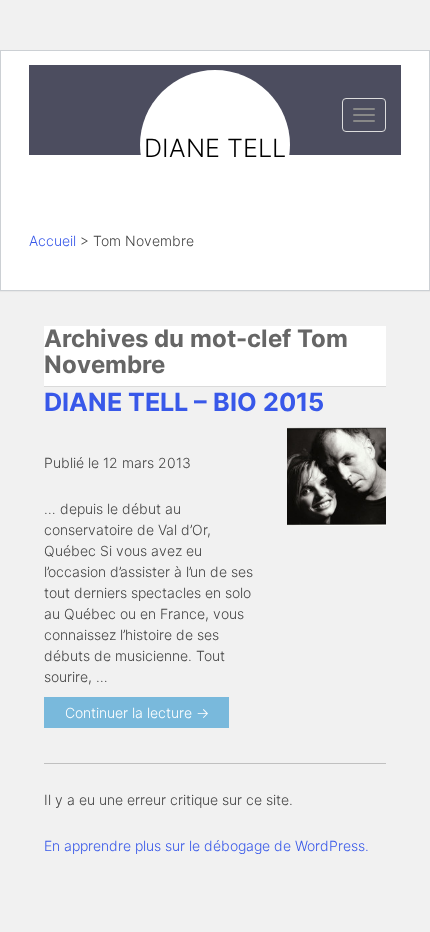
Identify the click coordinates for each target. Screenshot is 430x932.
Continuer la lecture (137, 712)
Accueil (52, 240)
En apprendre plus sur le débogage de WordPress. (206, 845)
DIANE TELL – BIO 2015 (184, 402)
